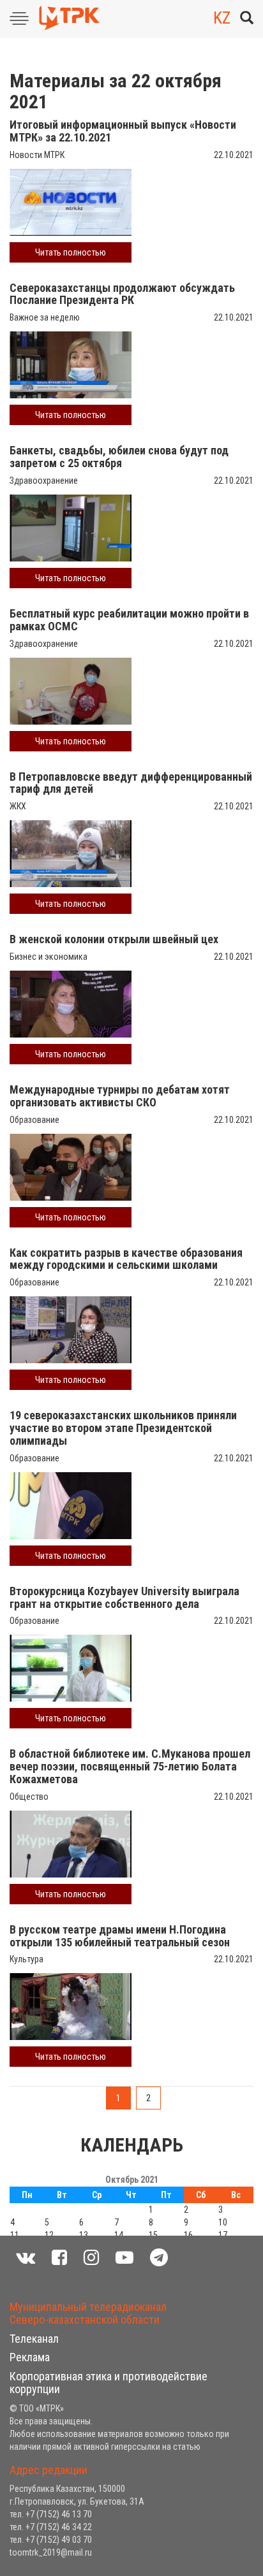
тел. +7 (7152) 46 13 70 (51, 2514)
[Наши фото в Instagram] (91, 2258)
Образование (34, 1120)
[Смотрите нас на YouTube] (124, 2258)
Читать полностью (71, 252)
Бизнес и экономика (49, 957)
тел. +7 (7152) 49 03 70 (51, 2540)
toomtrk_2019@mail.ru (51, 2552)
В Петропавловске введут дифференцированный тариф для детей (131, 783)
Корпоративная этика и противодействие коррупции (109, 2383)
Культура (26, 1959)
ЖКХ (18, 806)
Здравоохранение (44, 481)
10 (223, 2222)
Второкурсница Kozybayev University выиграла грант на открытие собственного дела (124, 1597)
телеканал (34, 2339)
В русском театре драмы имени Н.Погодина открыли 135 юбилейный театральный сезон (120, 1936)
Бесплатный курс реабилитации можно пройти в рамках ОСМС (129, 620)
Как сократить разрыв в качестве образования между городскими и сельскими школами (126, 1259)
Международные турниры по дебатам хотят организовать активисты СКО (120, 1096)
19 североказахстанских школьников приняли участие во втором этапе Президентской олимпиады (123, 1428)
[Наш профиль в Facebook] (59, 2258)
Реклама (30, 2357)
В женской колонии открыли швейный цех (114, 939)
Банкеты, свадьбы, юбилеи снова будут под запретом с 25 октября (119, 457)
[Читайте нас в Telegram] (159, 2258)
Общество (29, 1797)
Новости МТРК (37, 155)
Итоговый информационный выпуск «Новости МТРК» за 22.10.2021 (123, 131)
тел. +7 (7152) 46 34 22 (51, 2527)
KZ (222, 18)
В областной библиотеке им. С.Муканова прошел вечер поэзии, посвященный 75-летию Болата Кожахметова (130, 1766)
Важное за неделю (45, 317)
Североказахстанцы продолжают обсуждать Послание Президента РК (122, 294)
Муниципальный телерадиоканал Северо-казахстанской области (88, 2313)
